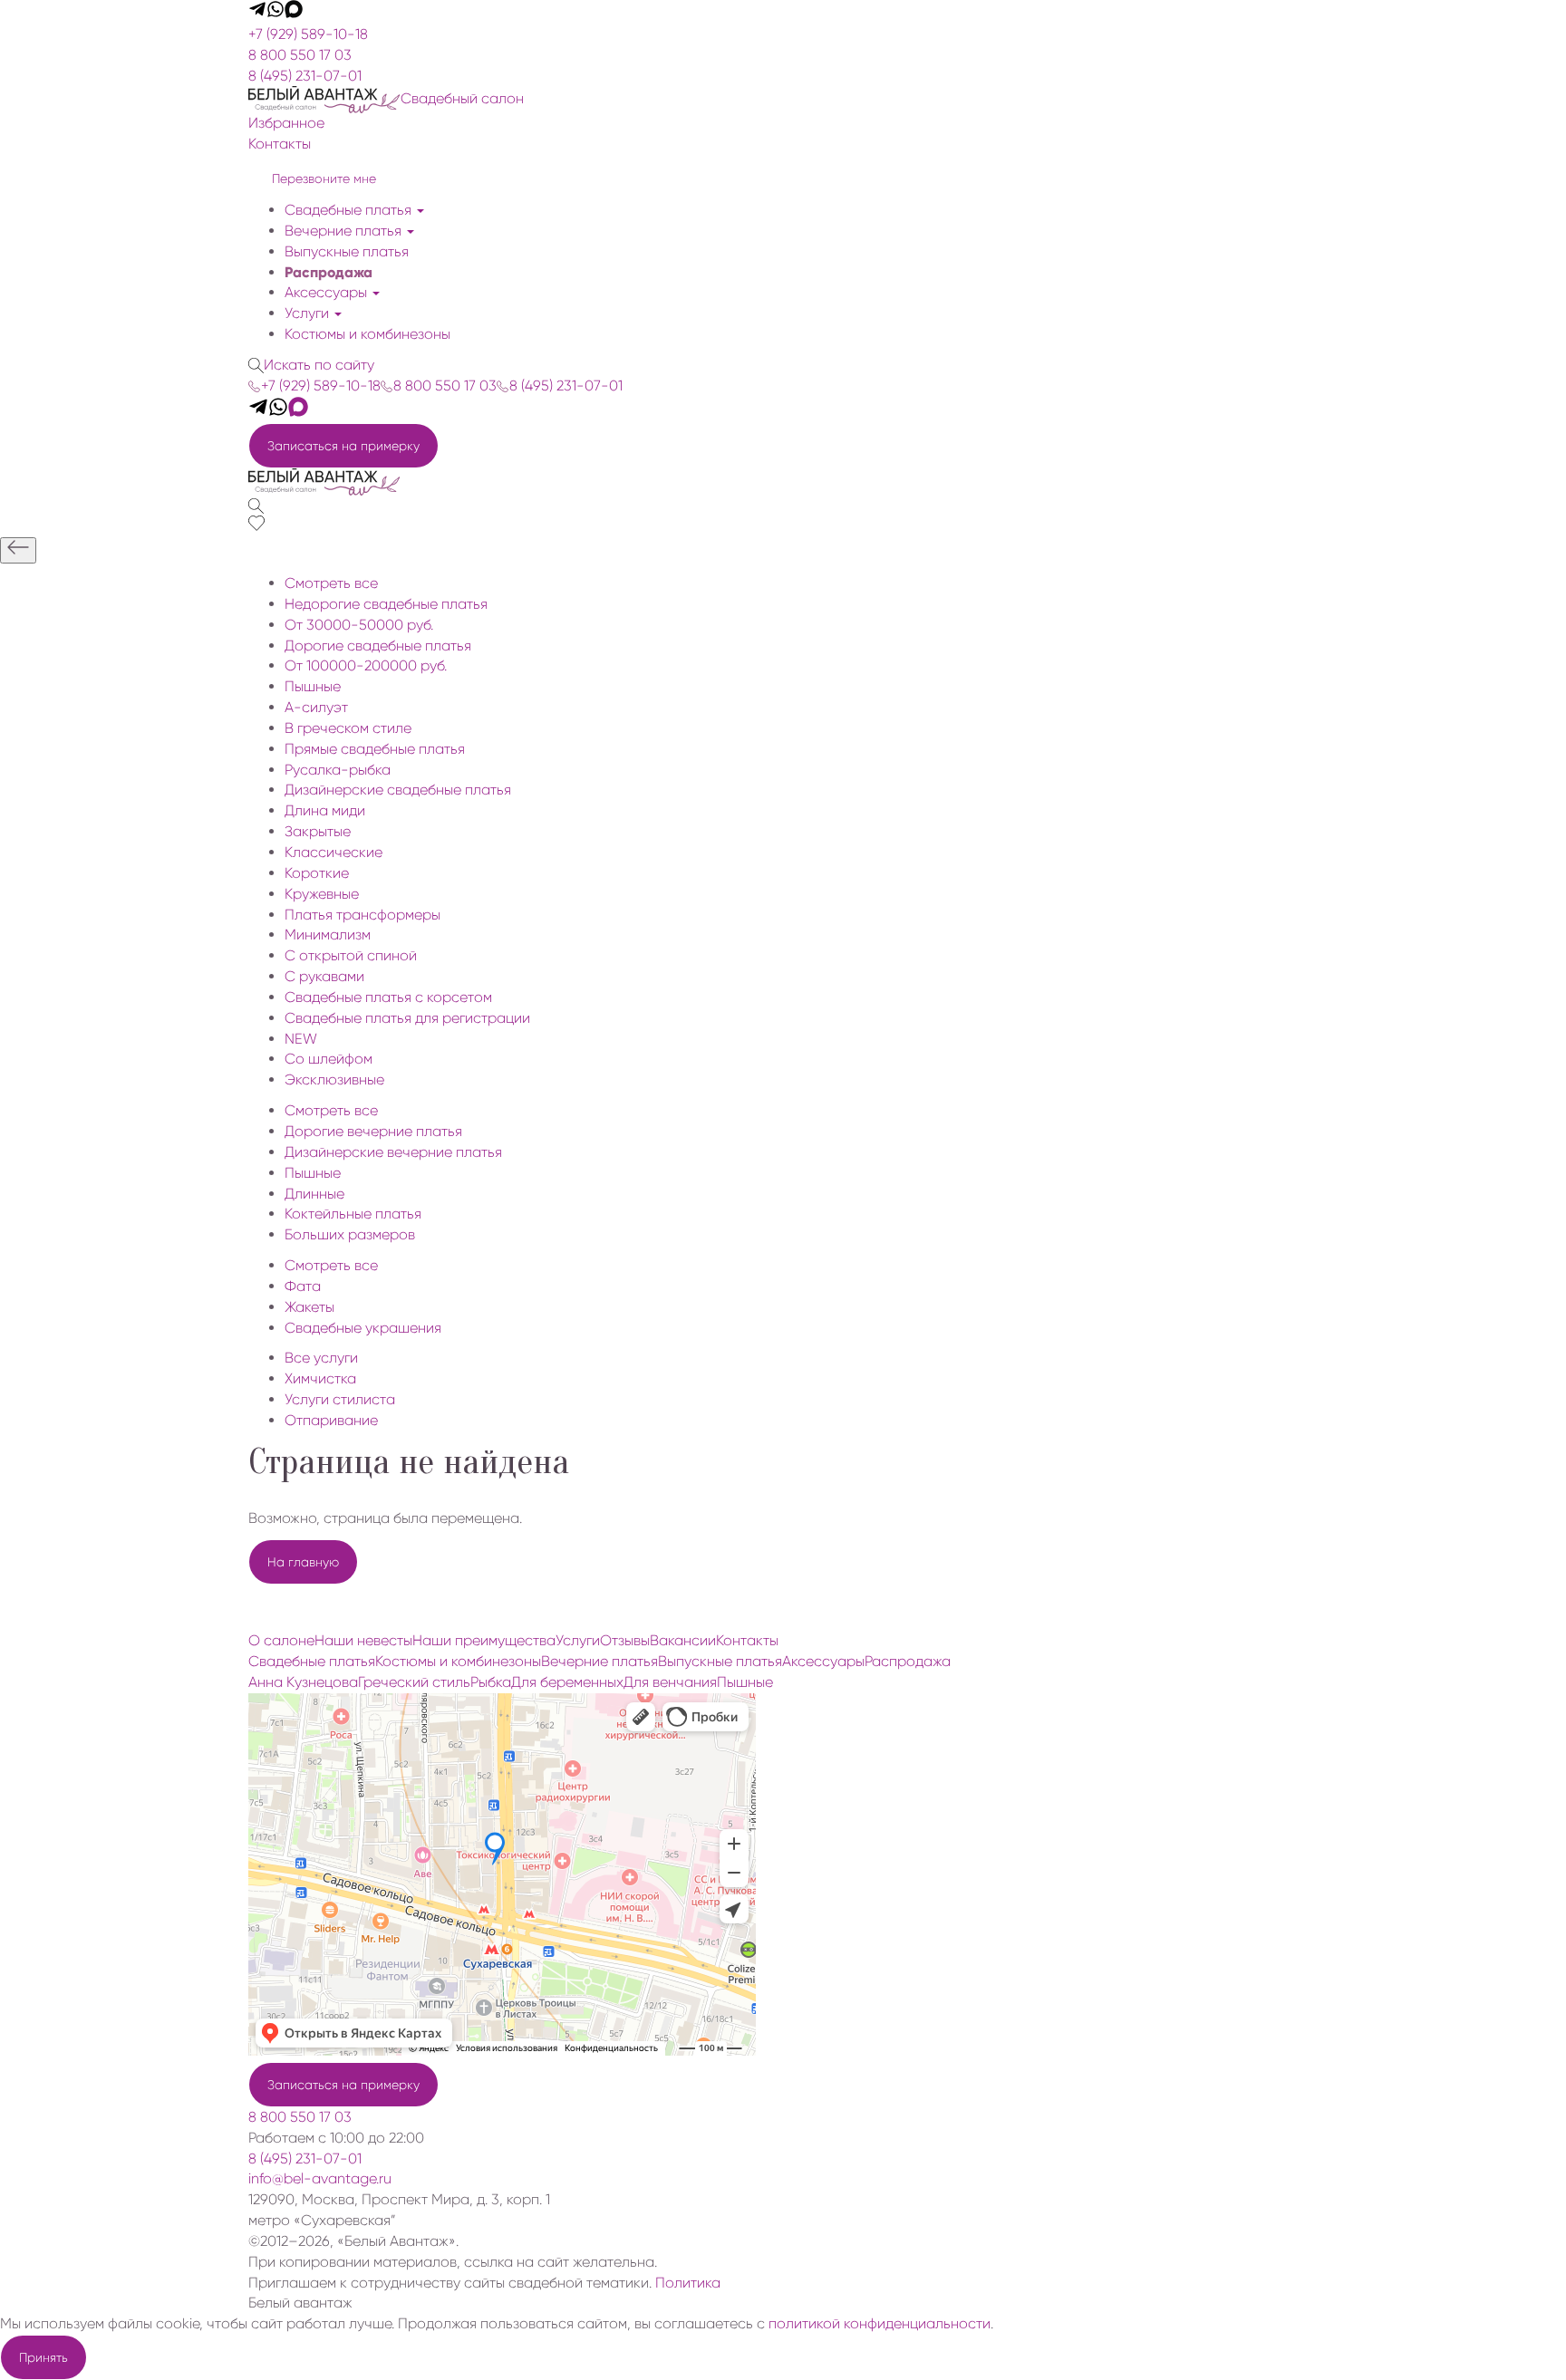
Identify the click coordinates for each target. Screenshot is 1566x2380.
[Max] (294, 13)
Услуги (309, 313)
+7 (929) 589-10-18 (308, 34)
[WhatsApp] (275, 13)
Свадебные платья (350, 210)
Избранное (286, 123)
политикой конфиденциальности (880, 2323)
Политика (688, 2283)
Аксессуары (328, 292)
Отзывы (625, 1640)
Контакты (280, 144)
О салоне (281, 1640)
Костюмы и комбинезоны (367, 334)
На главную (303, 1562)
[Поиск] (256, 505)
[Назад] (18, 550)
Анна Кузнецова (303, 1682)
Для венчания (670, 1682)
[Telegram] (257, 13)
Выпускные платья (347, 251)
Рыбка (491, 1682)
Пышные (745, 1682)
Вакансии (683, 1640)
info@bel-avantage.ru (320, 2178)
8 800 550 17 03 (300, 55)
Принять (43, 2357)
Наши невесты (363, 1640)
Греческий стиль (414, 1682)
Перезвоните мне (324, 178)
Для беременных (567, 1682)
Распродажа (329, 272)
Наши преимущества (484, 1640)
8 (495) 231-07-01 (305, 76)
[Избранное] (256, 526)
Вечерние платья (345, 231)
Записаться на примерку (343, 446)
